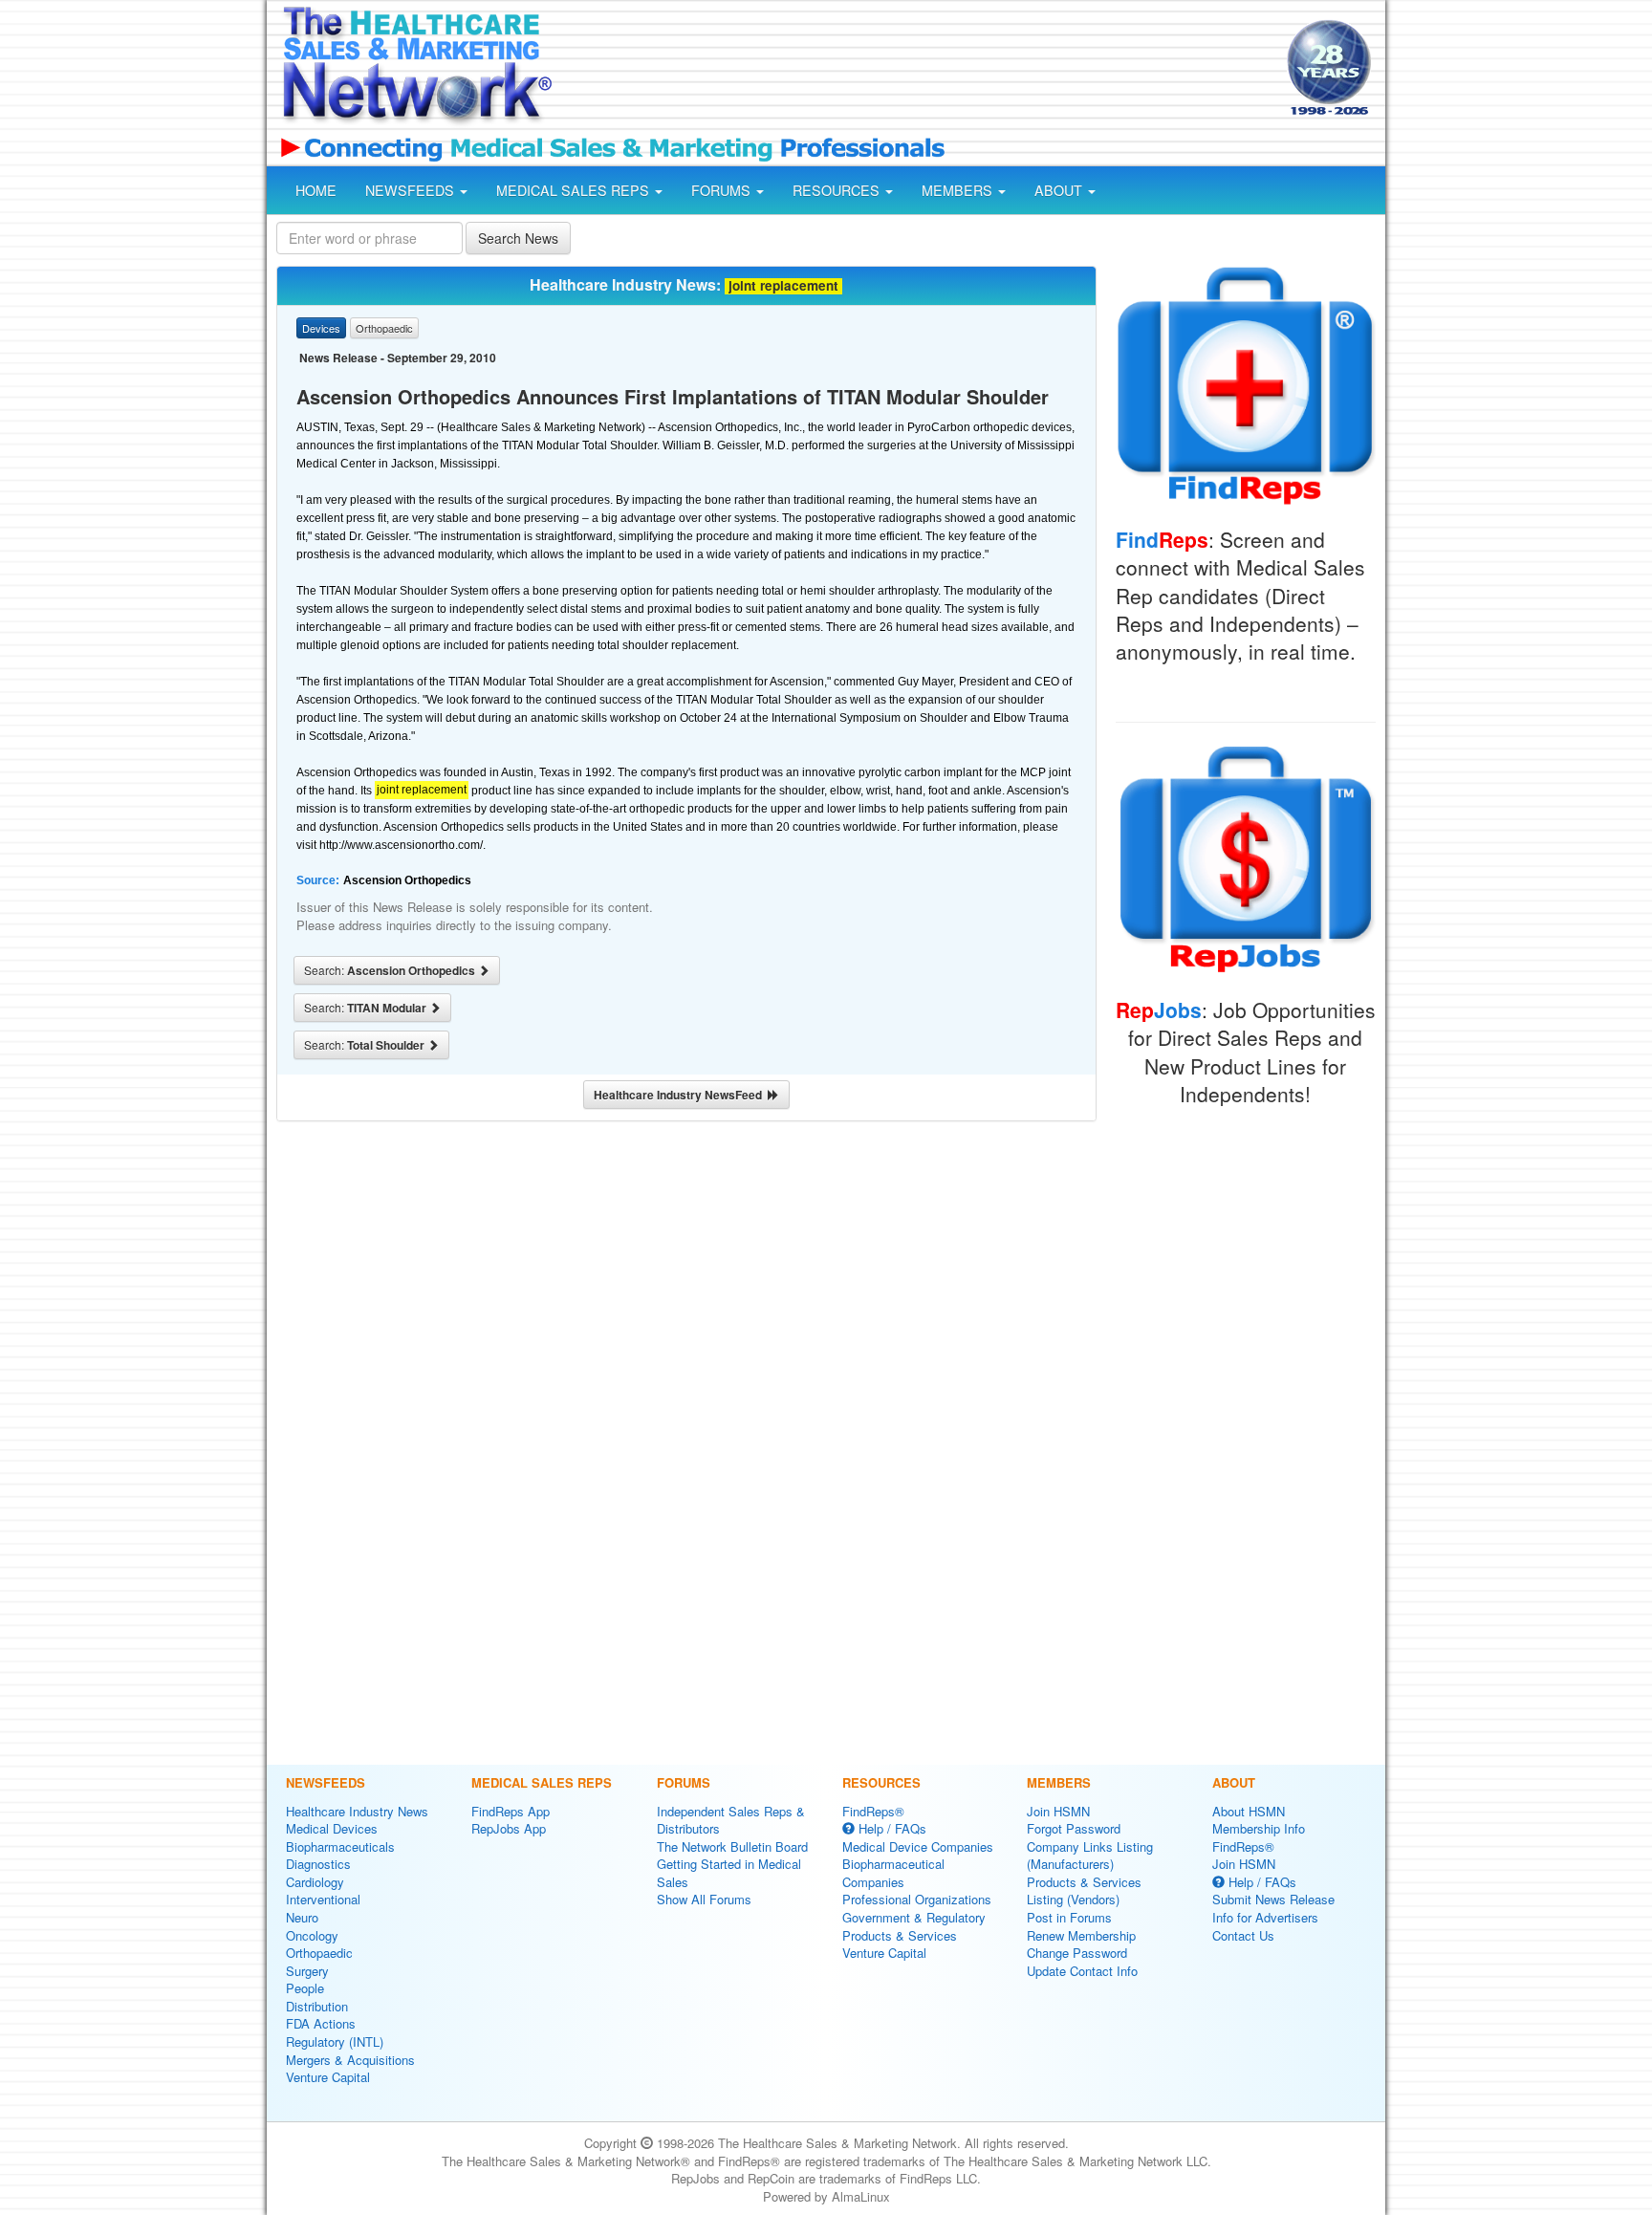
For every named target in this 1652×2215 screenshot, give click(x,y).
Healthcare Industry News (357, 1811)
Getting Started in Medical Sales (729, 1873)
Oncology (312, 1935)
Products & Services (900, 1935)
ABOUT (1060, 190)
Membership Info (1259, 1828)
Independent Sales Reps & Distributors (731, 1820)
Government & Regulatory (914, 1917)
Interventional (323, 1899)
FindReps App (511, 1811)
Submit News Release (1273, 1899)
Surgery (307, 1971)
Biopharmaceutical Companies (893, 1873)
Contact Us (1243, 1935)
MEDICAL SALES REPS (575, 190)
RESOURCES (838, 190)
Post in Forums (1069, 1917)
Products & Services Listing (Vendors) (1084, 1891)
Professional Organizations (917, 1899)
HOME (316, 190)
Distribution (317, 2006)
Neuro (302, 1917)
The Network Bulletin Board (732, 1846)
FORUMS (723, 190)
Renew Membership (1081, 1935)
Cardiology (315, 1882)
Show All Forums (704, 1899)
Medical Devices (332, 1828)
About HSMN (1249, 1811)
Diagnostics (318, 1864)
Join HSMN (1058, 1811)
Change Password (1077, 1953)
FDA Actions (321, 2023)
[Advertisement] (918, 70)
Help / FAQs (891, 1828)
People (305, 1988)
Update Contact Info (1082, 1971)
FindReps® (873, 1811)
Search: (391, 970)
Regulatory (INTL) (335, 2041)
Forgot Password (1074, 1828)
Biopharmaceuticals (340, 1846)
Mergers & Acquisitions (350, 2060)
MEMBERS (959, 190)
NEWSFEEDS (412, 190)
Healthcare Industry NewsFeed (681, 1095)
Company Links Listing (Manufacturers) (1090, 1856)
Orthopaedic (319, 1953)
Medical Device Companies (918, 1846)
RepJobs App (509, 1828)
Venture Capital (328, 2077)
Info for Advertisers (1265, 1917)
